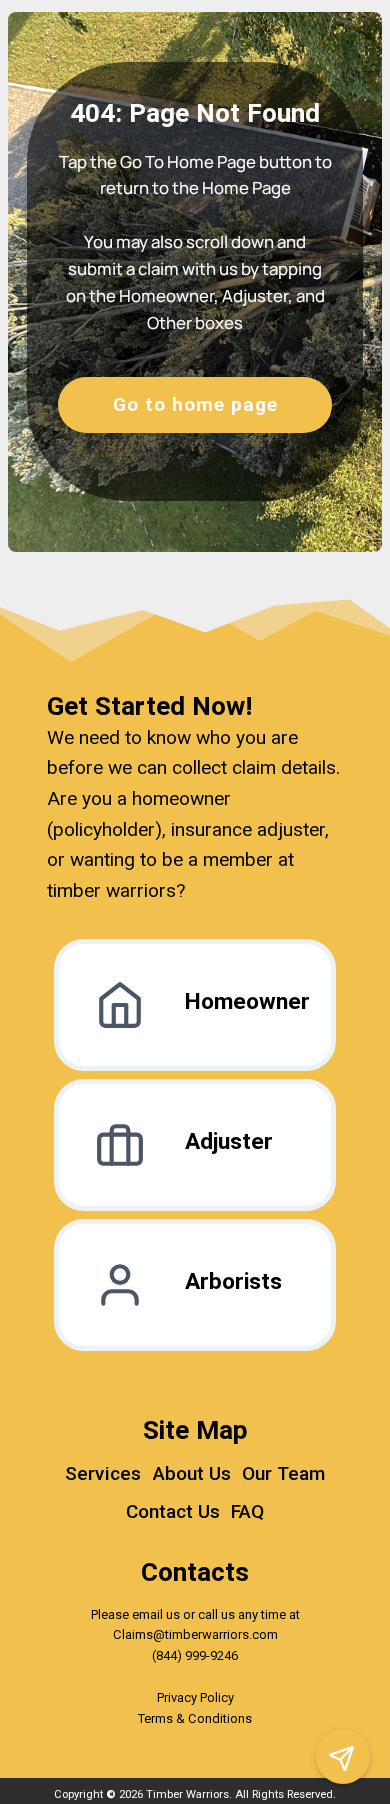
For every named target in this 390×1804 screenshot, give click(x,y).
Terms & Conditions (195, 1718)
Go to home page (195, 404)
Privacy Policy (195, 1697)
